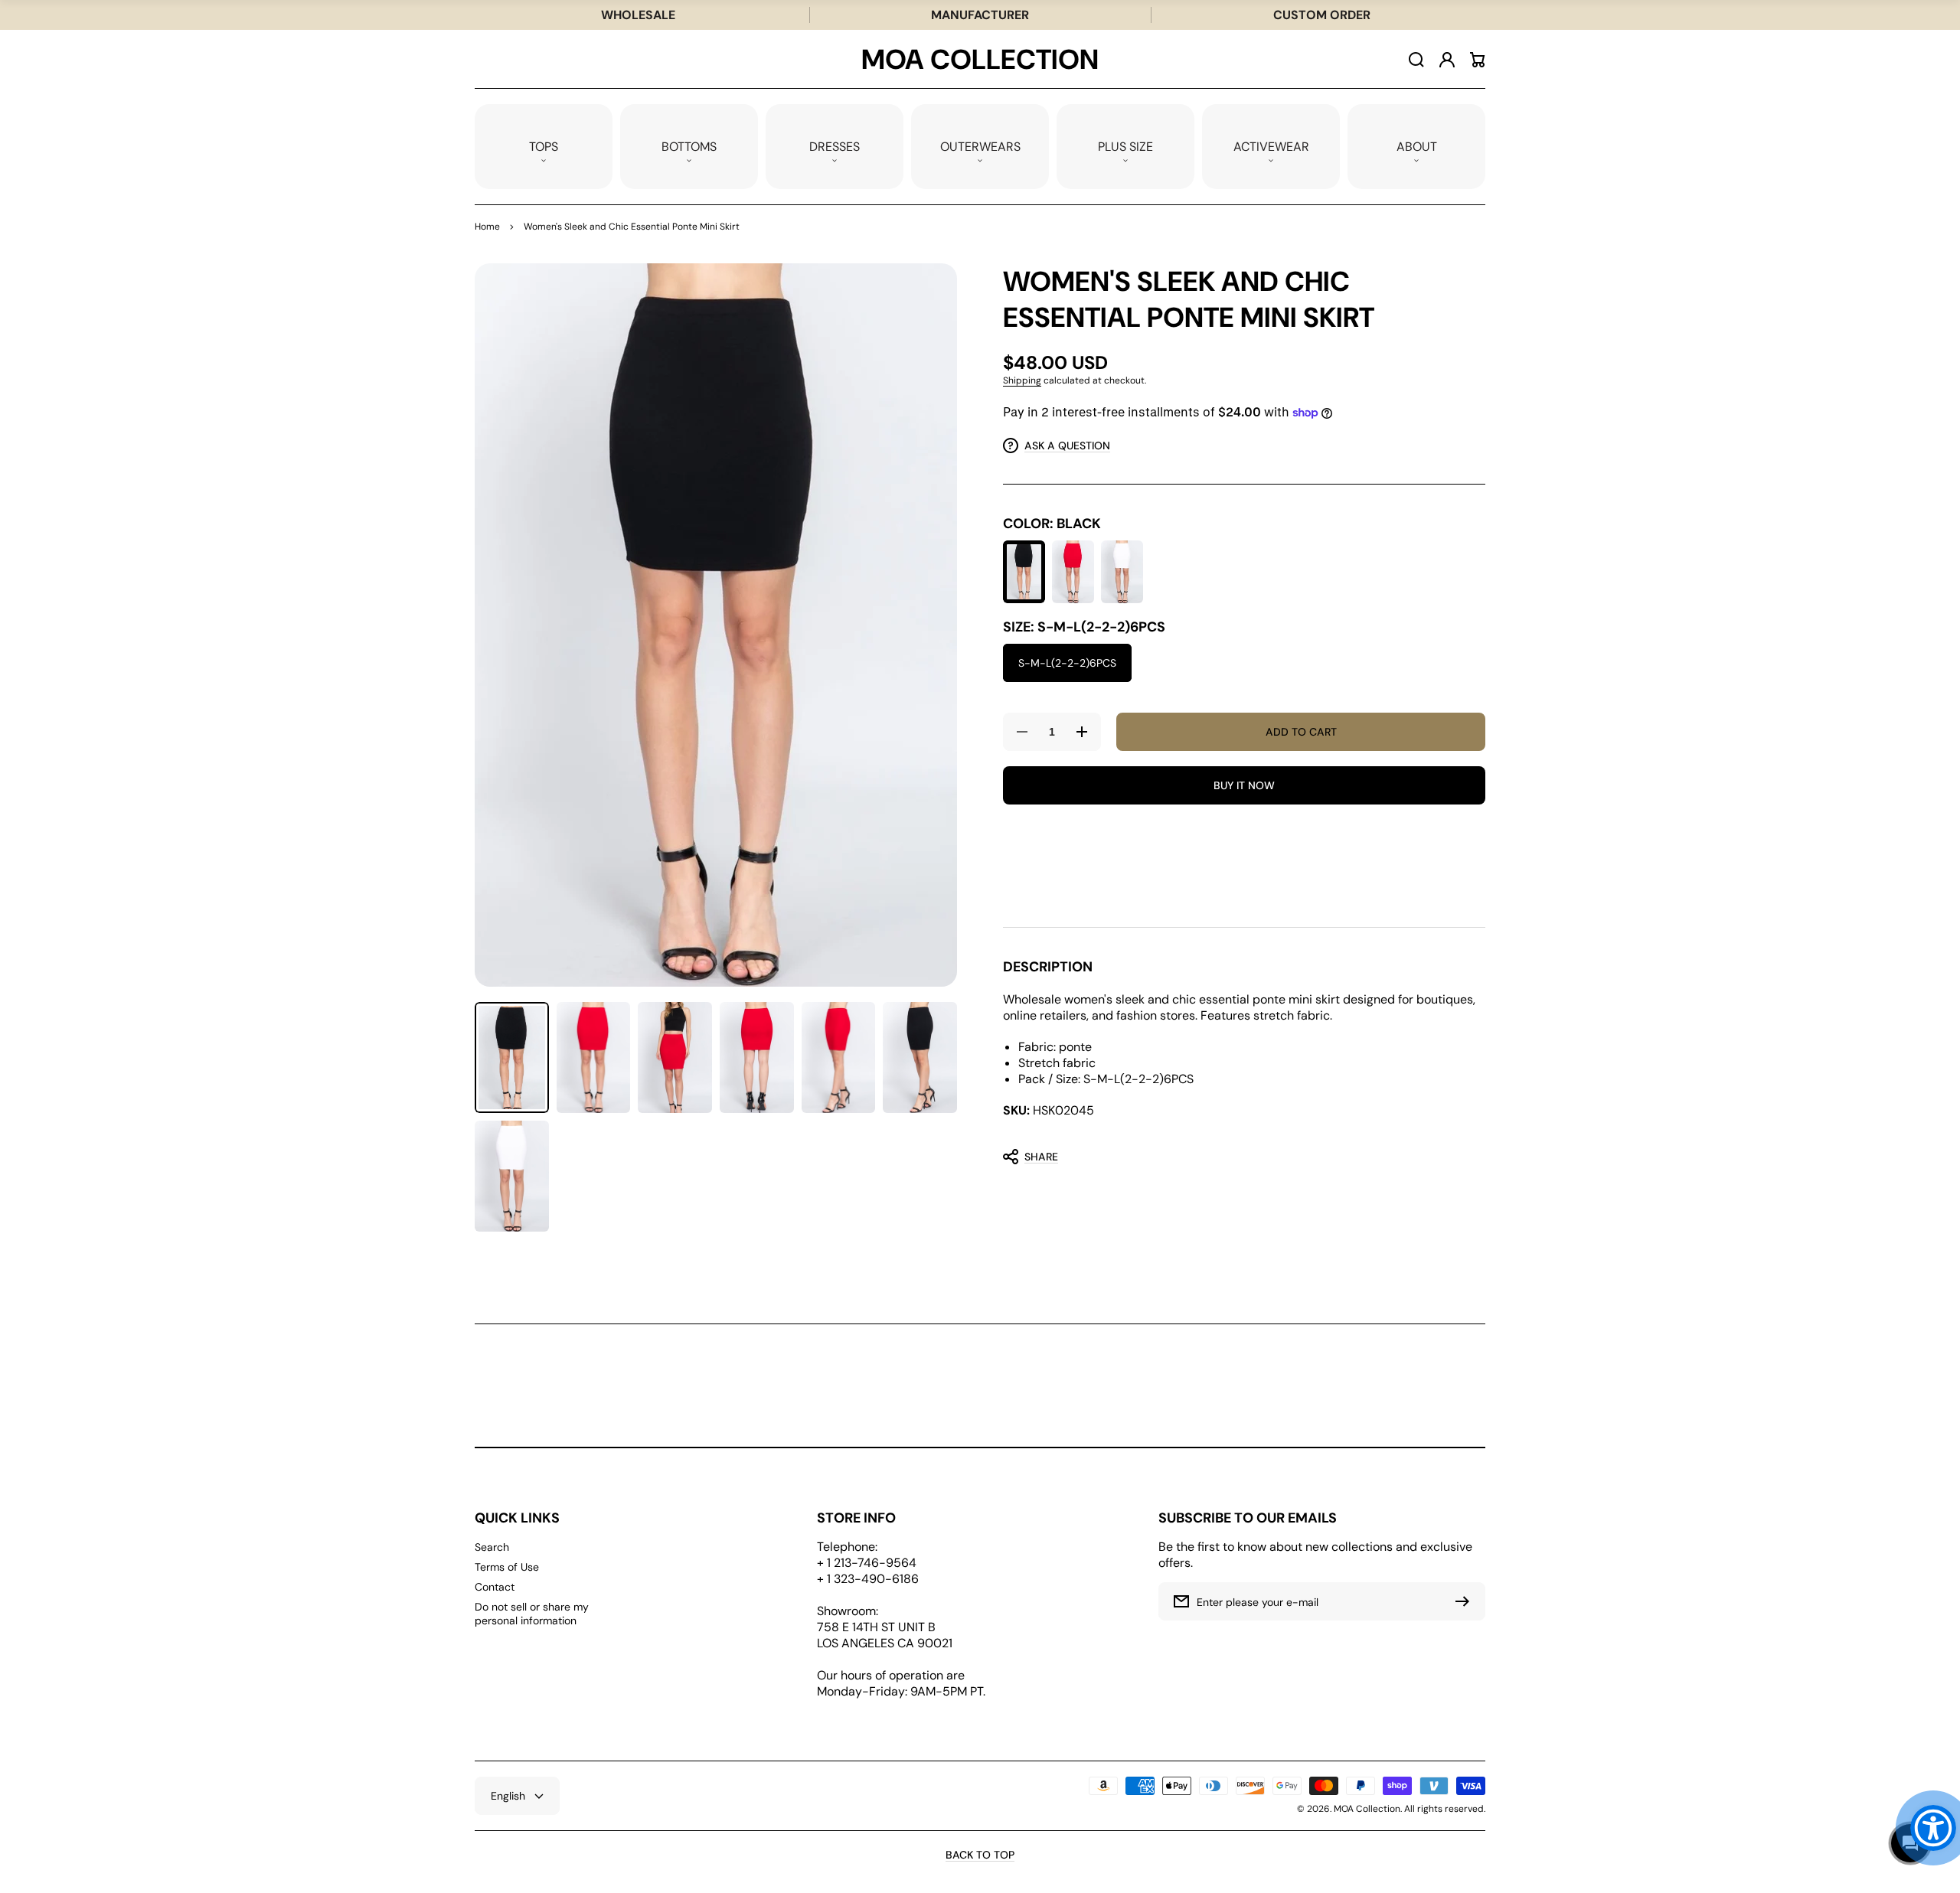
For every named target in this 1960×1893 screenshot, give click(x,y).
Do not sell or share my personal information (532, 1614)
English (508, 1796)
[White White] (1122, 572)
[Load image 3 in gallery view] (675, 1057)
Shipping (1022, 380)
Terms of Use (507, 1567)
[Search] (1416, 60)
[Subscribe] (1466, 1601)
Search (492, 1547)
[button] (544, 147)
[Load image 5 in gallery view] (839, 1057)
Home (487, 227)
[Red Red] (1073, 572)
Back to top (980, 1855)
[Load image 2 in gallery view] (594, 1057)
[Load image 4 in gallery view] (757, 1057)
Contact (495, 1587)
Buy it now (1244, 785)
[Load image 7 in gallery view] (512, 1176)
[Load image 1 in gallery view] (512, 1057)
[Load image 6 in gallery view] (920, 1057)
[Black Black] (1024, 572)
